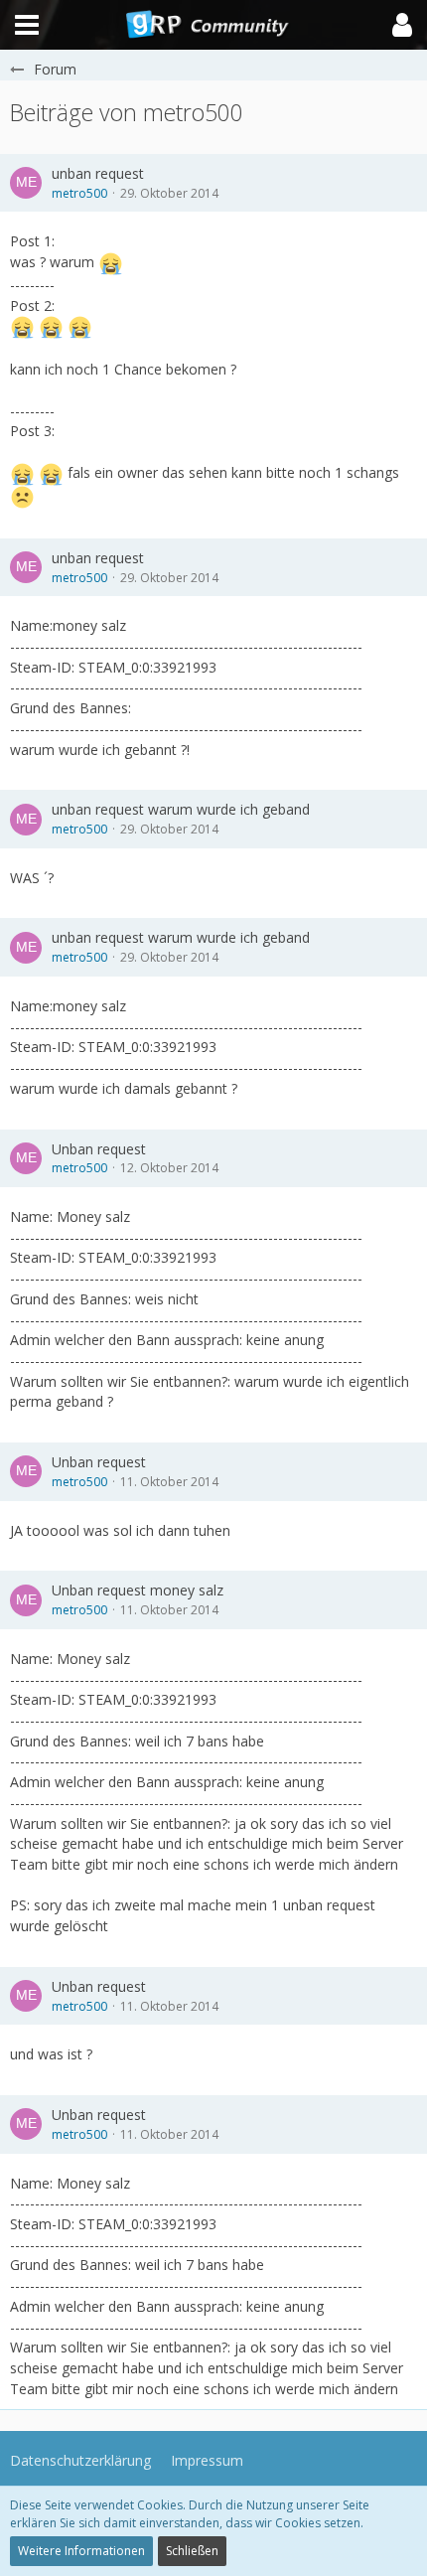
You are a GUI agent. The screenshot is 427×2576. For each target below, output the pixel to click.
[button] (402, 25)
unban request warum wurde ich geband (181, 809)
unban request (98, 173)
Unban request (99, 1149)
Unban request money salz (138, 1590)
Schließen (192, 2551)
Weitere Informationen (81, 2551)
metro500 (79, 193)
